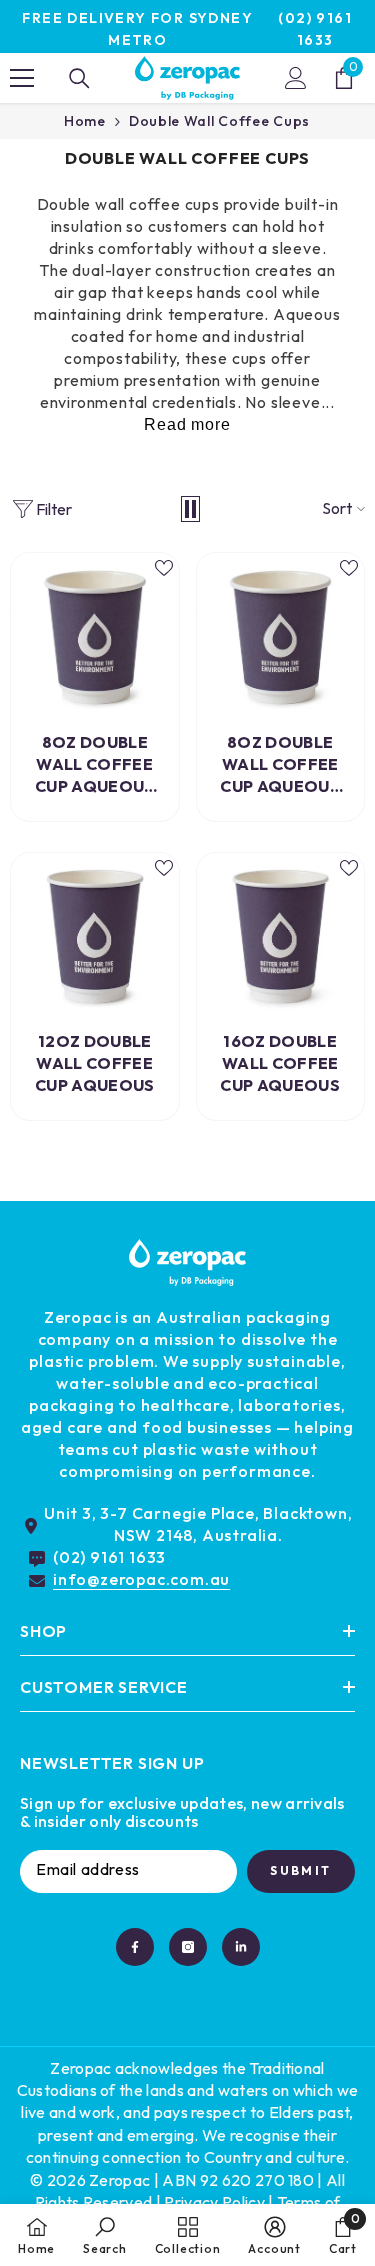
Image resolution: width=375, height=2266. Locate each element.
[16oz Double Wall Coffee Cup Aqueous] (281, 937)
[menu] (22, 78)
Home (85, 121)
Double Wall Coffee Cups (219, 121)
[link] (105, 2235)
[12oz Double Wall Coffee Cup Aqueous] (95, 937)
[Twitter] (241, 1947)
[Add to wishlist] (164, 568)
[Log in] (296, 78)
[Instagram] (188, 1947)
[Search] (79, 78)
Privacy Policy (214, 2202)
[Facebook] (135, 1947)
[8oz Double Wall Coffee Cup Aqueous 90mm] (281, 637)
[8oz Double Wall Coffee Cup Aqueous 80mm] (95, 637)
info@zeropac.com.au (141, 1579)
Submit (300, 1870)
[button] (190, 509)
